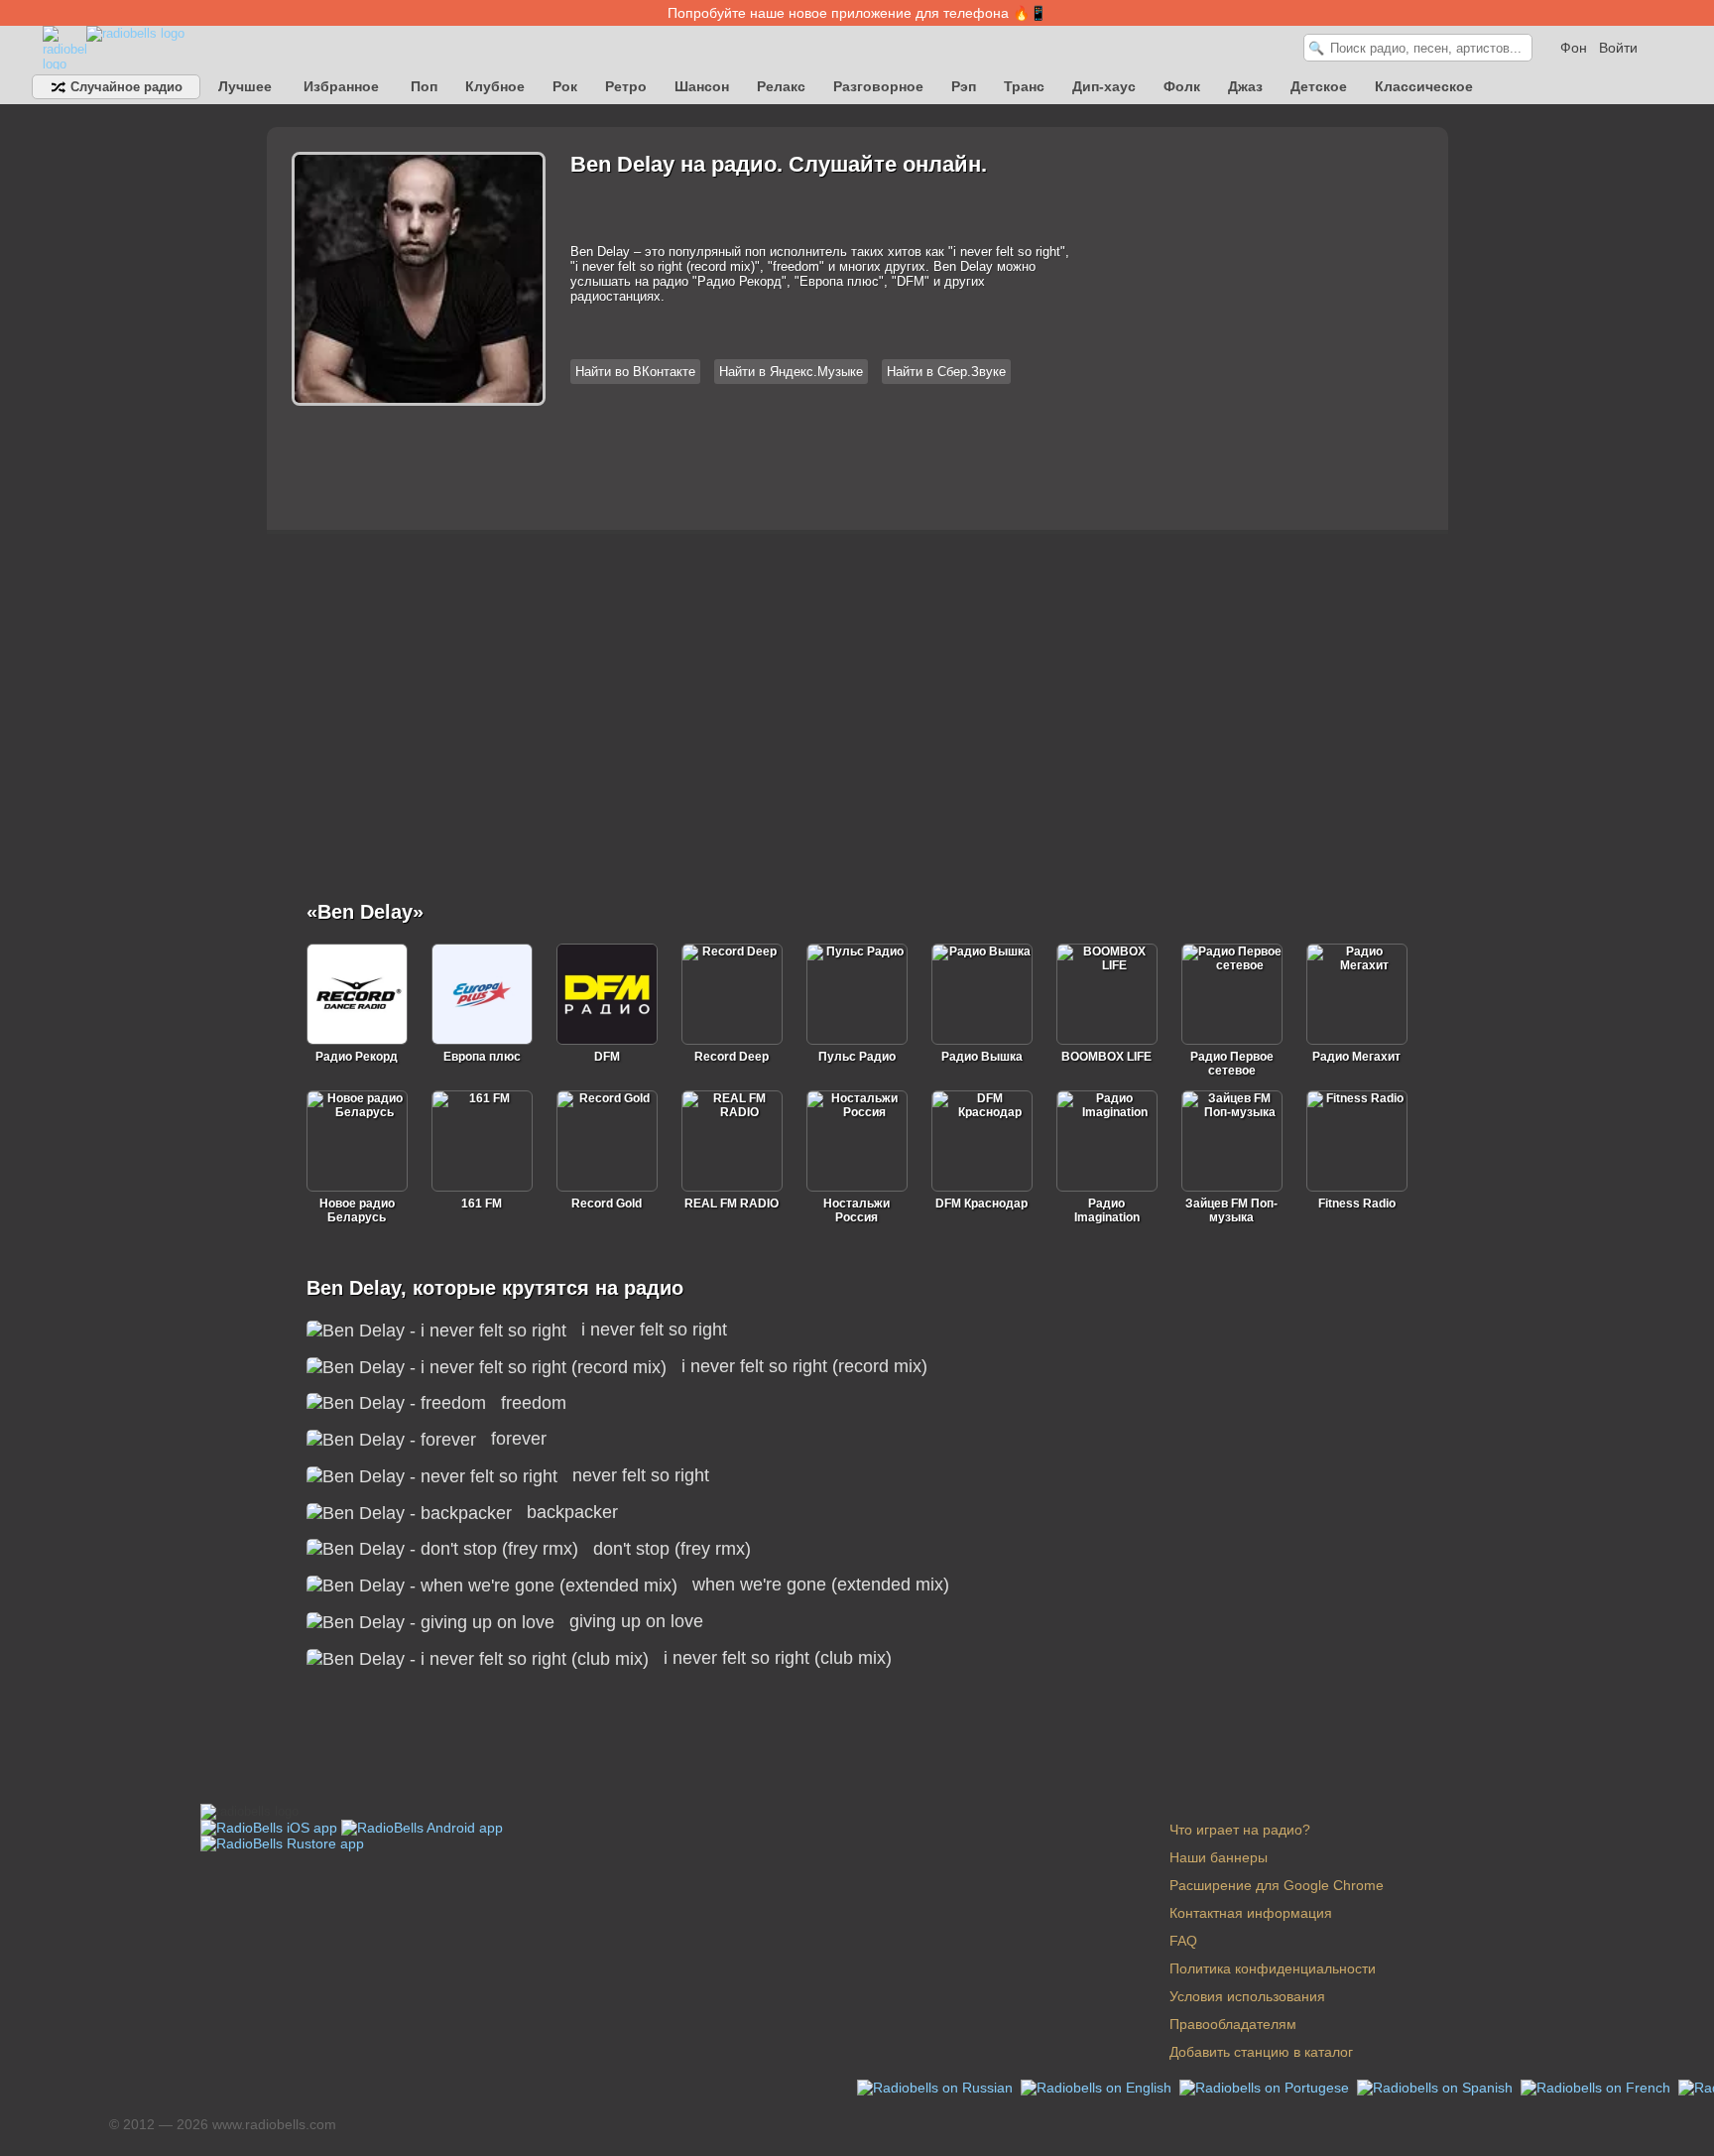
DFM (607, 1057)
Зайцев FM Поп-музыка (1231, 1210)
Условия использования (1247, 1996)
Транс (1024, 86)
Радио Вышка (982, 1057)
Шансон (702, 86)
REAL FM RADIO (732, 1204)
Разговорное (878, 86)
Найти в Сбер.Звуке (946, 372)
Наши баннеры (1219, 1857)
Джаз (1245, 86)
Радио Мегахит (1356, 1057)
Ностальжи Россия (857, 1210)
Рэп (964, 86)
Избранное (341, 86)
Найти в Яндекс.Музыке (791, 372)
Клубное (495, 86)
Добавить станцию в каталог (1261, 2052)
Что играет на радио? (1240, 1830)
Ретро (626, 86)
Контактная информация (1251, 1913)
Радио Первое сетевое (1232, 1064)
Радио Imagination (1107, 1210)
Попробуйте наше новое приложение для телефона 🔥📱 (857, 13)
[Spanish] (1437, 2087)
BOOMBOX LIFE (1106, 1057)
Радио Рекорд (357, 1057)
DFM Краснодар (981, 1204)
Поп (424, 86)
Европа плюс (482, 1057)
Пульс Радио (857, 1057)
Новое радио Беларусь (357, 1210)
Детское (1319, 86)
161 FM (482, 1204)
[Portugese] (1266, 2087)
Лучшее (245, 86)
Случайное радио (124, 87)
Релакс (781, 86)
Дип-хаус (1104, 86)
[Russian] (937, 2087)
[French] (1597, 2087)
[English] (1098, 2087)
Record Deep (732, 1057)
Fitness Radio (1357, 1204)
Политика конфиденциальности (1273, 1968)
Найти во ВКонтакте (635, 372)
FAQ (1183, 1941)
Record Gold (607, 1204)
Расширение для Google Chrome (1277, 1885)
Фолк (1182, 86)
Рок (565, 86)
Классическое (1424, 86)
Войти (1618, 48)
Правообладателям (1233, 2024)
